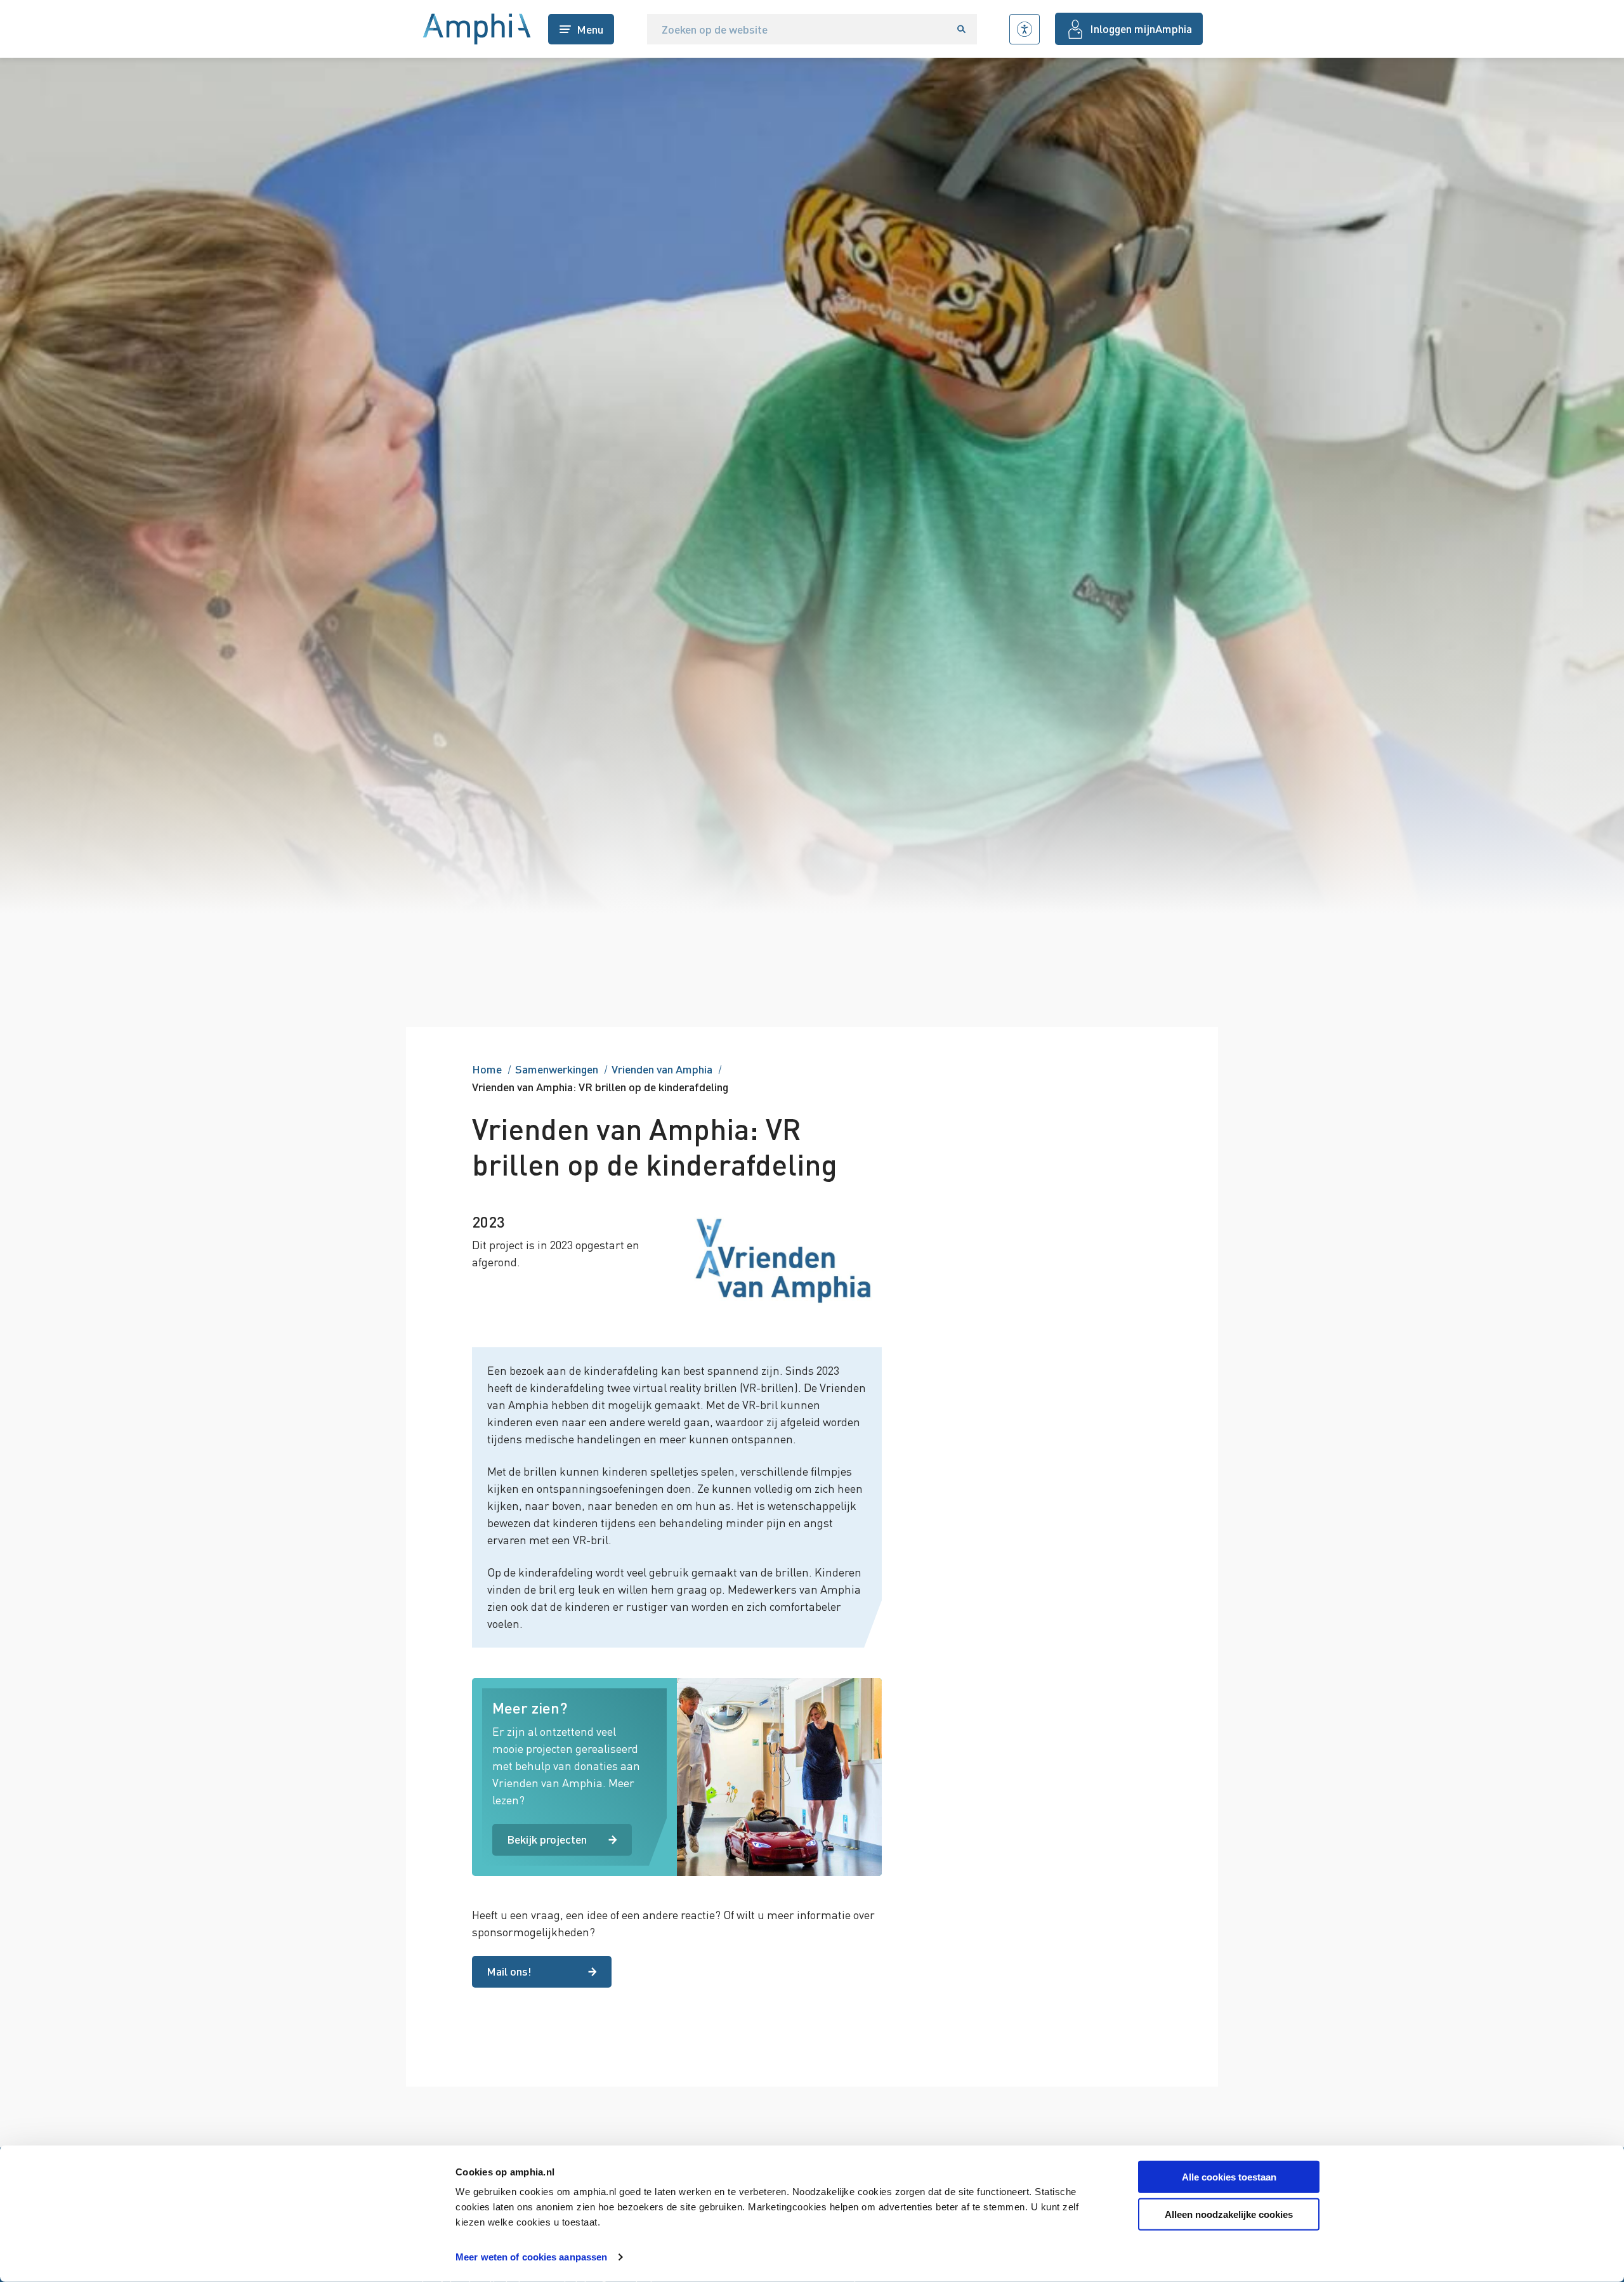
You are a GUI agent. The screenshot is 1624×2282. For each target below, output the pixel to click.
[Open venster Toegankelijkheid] (1025, 29)
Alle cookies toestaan (1229, 2177)
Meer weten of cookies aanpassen (531, 2257)
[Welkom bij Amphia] (477, 29)
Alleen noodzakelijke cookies (1229, 2214)
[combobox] (797, 29)
